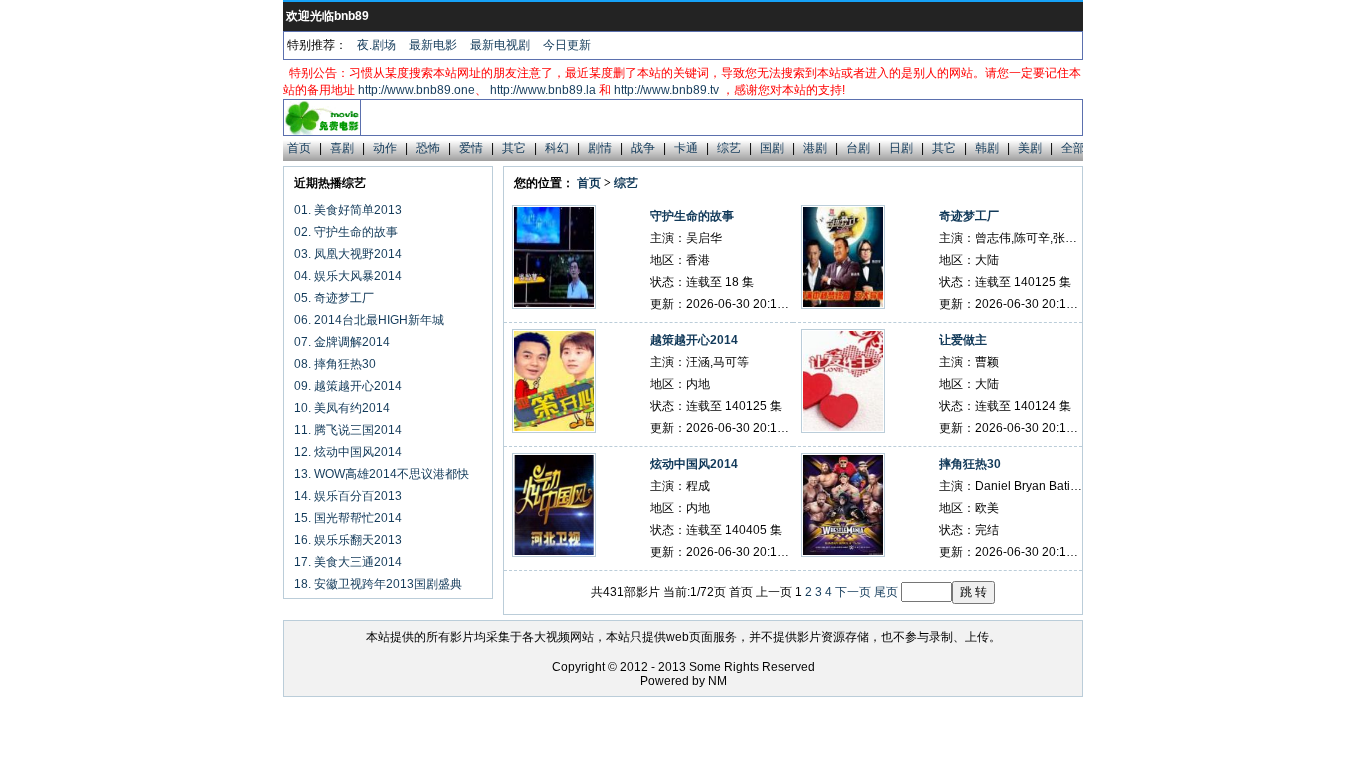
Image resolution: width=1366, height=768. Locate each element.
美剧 (1030, 148)
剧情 (600, 148)
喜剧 (342, 148)
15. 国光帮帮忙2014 (348, 518)
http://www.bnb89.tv (666, 90)
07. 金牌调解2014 (342, 342)
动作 (385, 148)
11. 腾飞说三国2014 (348, 430)
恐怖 (428, 148)
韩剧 (987, 148)
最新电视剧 (500, 45)
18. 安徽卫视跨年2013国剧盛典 (378, 584)
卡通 (686, 148)
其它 (514, 148)
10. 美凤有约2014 (342, 408)
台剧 (858, 148)
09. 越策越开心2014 (348, 386)
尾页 (886, 592)
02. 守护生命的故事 (346, 232)
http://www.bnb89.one (416, 90)
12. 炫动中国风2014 (348, 452)
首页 (299, 148)
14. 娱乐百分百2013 (348, 496)
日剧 (901, 148)
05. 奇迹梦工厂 (334, 298)
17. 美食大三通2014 (348, 562)
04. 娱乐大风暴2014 (348, 276)
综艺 (729, 148)
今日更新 (567, 45)
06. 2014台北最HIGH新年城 (369, 320)
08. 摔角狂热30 (335, 364)
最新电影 (433, 45)
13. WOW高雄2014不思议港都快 (381, 474)
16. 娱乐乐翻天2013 (348, 540)
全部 (1073, 148)
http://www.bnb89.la (543, 90)
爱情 (471, 148)
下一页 (853, 592)
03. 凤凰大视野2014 (348, 254)
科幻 (557, 148)
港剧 (815, 148)
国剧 (772, 148)
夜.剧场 (376, 45)
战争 (643, 148)
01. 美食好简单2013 (348, 210)
